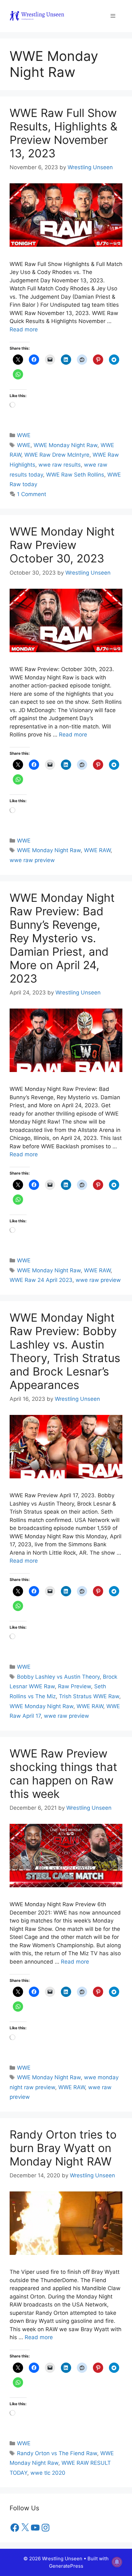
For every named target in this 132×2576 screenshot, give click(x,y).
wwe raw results (60, 465)
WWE (24, 435)
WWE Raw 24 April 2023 (41, 1280)
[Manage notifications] (117, 2562)
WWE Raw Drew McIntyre (57, 455)
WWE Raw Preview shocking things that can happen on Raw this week (63, 1774)
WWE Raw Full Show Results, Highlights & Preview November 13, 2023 (63, 133)
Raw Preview (74, 1686)
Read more (24, 329)
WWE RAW (97, 850)
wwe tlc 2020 (48, 2473)
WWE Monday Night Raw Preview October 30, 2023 (62, 545)
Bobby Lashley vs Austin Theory (58, 1677)
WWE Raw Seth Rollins (75, 475)
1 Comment (32, 494)
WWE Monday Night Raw (66, 445)
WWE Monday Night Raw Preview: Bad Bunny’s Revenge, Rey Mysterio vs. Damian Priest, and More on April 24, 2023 (62, 938)
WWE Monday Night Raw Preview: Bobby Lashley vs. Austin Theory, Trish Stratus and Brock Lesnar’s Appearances (65, 1351)
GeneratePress (66, 2566)
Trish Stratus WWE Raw (89, 1696)
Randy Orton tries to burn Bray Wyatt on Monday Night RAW (63, 2148)
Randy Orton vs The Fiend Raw (57, 2453)
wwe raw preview (32, 860)
